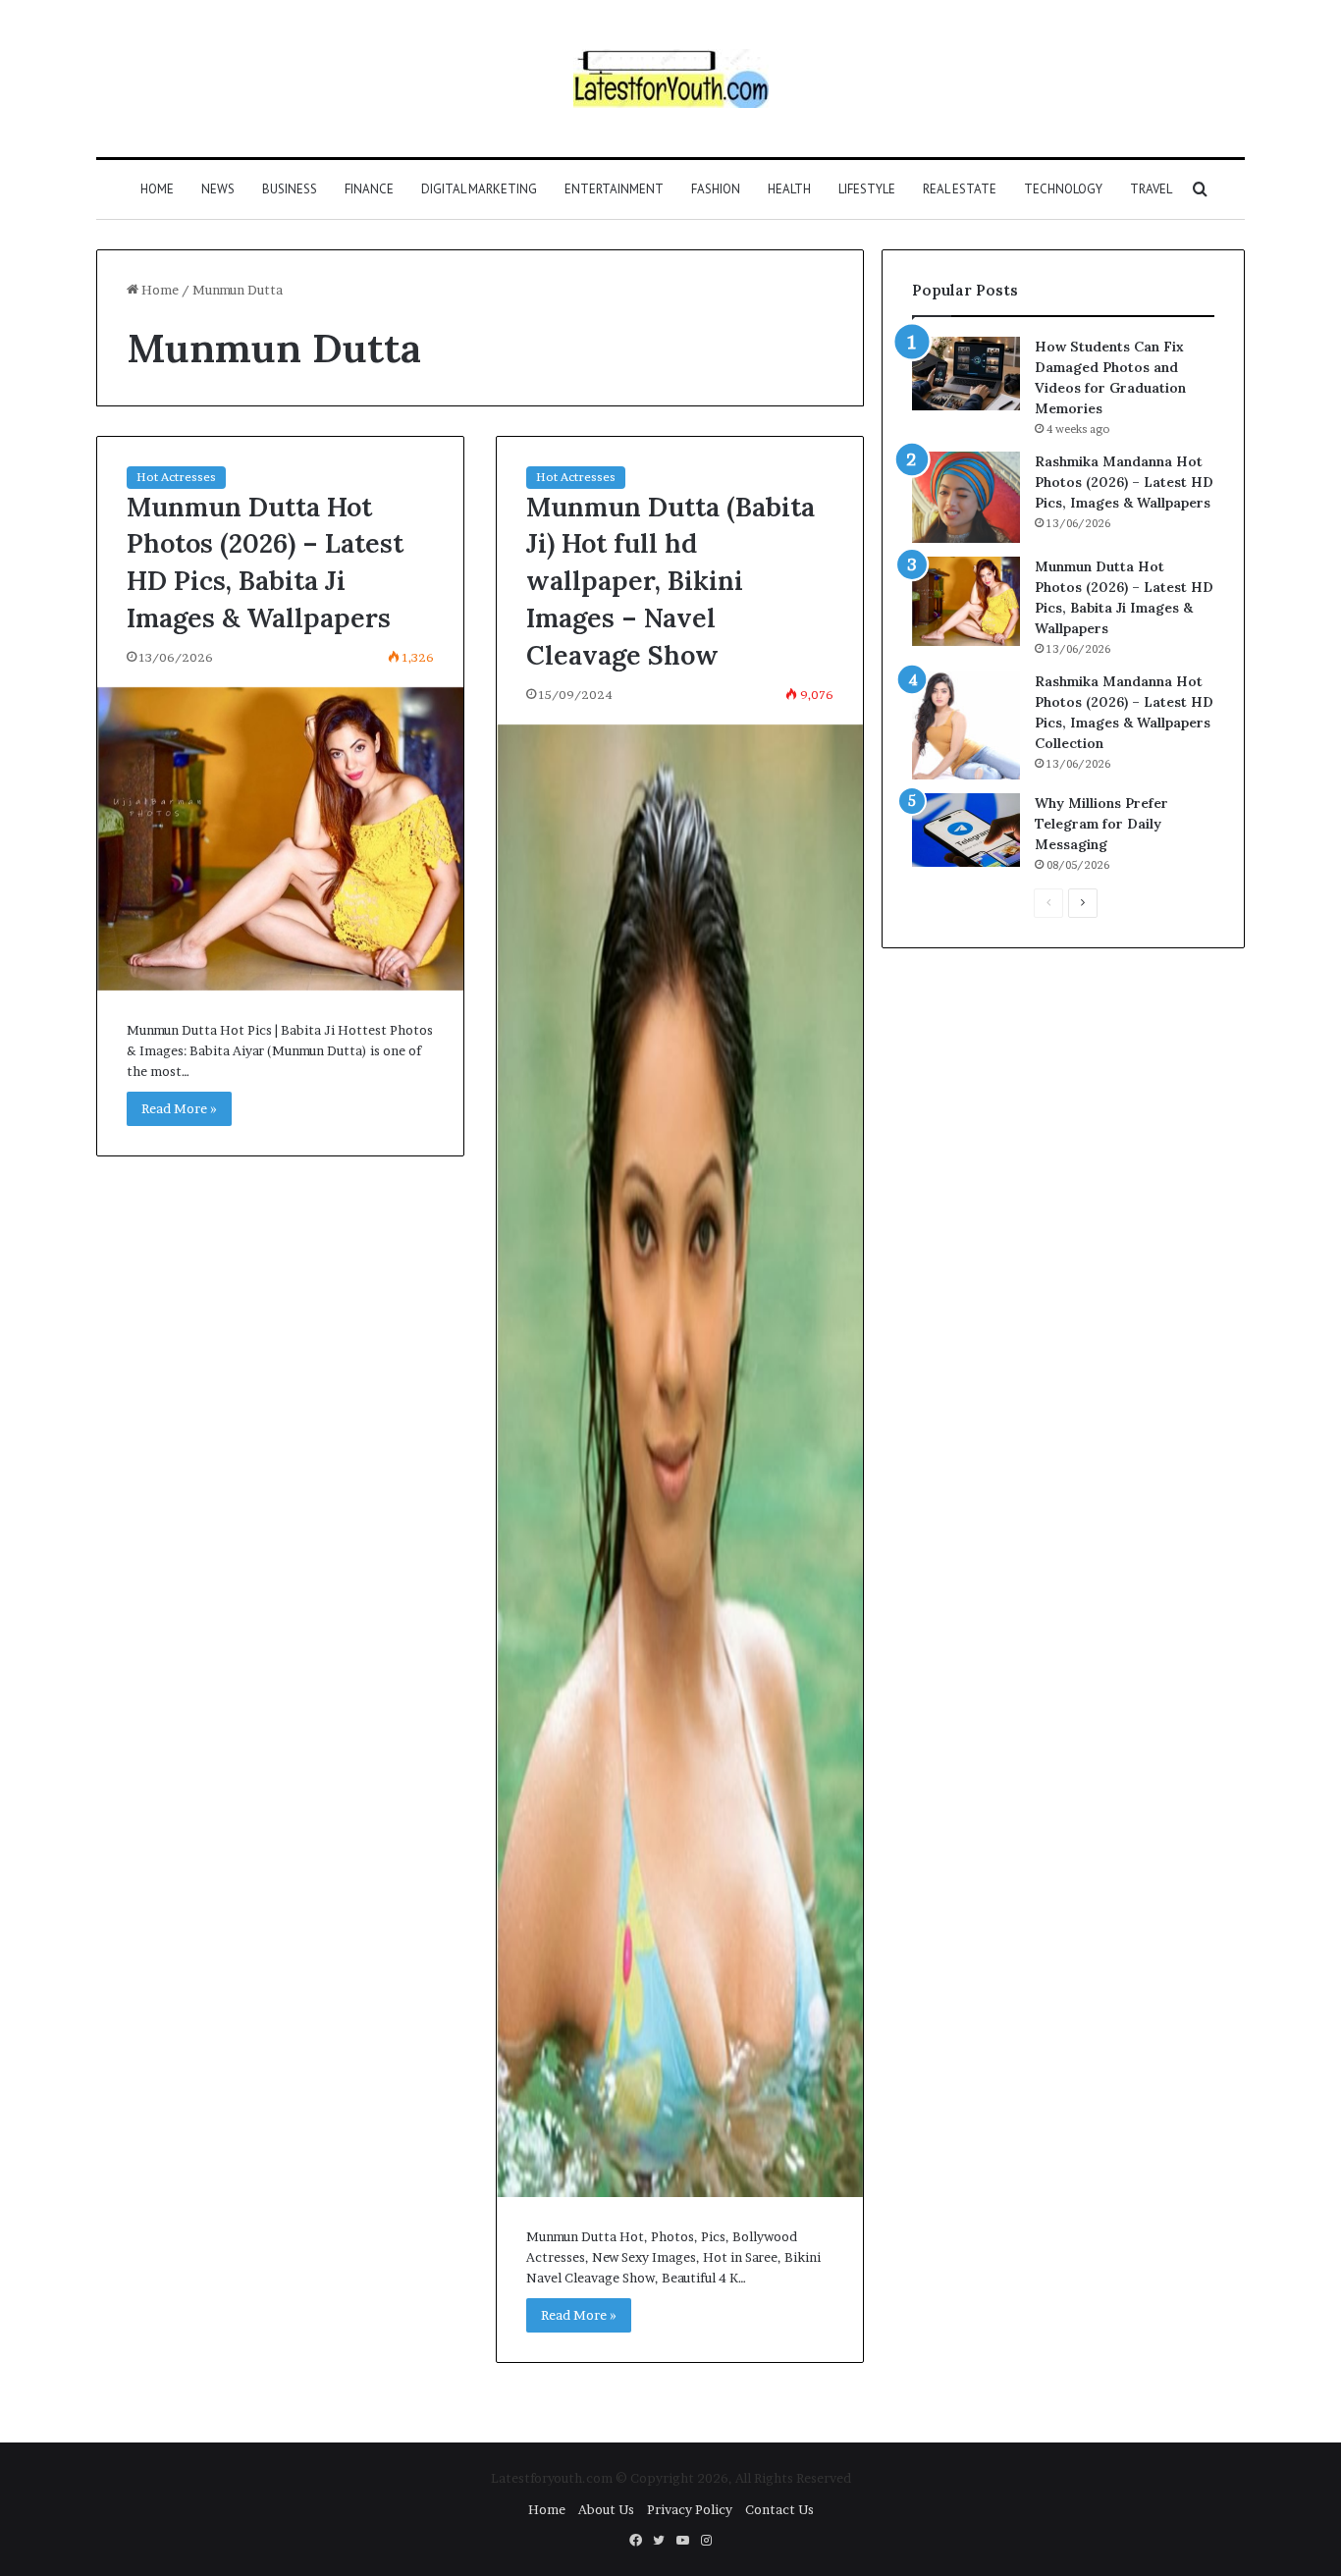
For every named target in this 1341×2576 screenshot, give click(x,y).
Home (157, 189)
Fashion (716, 189)
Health (789, 189)
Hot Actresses (176, 477)
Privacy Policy (690, 2509)
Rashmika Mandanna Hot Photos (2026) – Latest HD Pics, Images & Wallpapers (1124, 482)
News (218, 189)
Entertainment (614, 189)
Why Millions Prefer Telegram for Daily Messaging (1101, 824)
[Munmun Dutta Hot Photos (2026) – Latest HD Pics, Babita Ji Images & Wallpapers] (280, 839)
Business (290, 189)
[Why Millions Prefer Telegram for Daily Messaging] (966, 830)
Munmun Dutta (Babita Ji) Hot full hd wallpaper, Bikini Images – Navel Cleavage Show (670, 581)
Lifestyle (867, 189)
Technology (1063, 189)
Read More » (179, 1108)
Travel (1151, 189)
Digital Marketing (479, 189)
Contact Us (779, 2509)
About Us (606, 2509)
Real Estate (960, 189)
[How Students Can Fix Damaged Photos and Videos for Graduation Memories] (966, 374)
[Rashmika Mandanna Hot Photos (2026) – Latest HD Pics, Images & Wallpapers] (966, 497)
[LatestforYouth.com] (671, 79)
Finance (369, 189)
